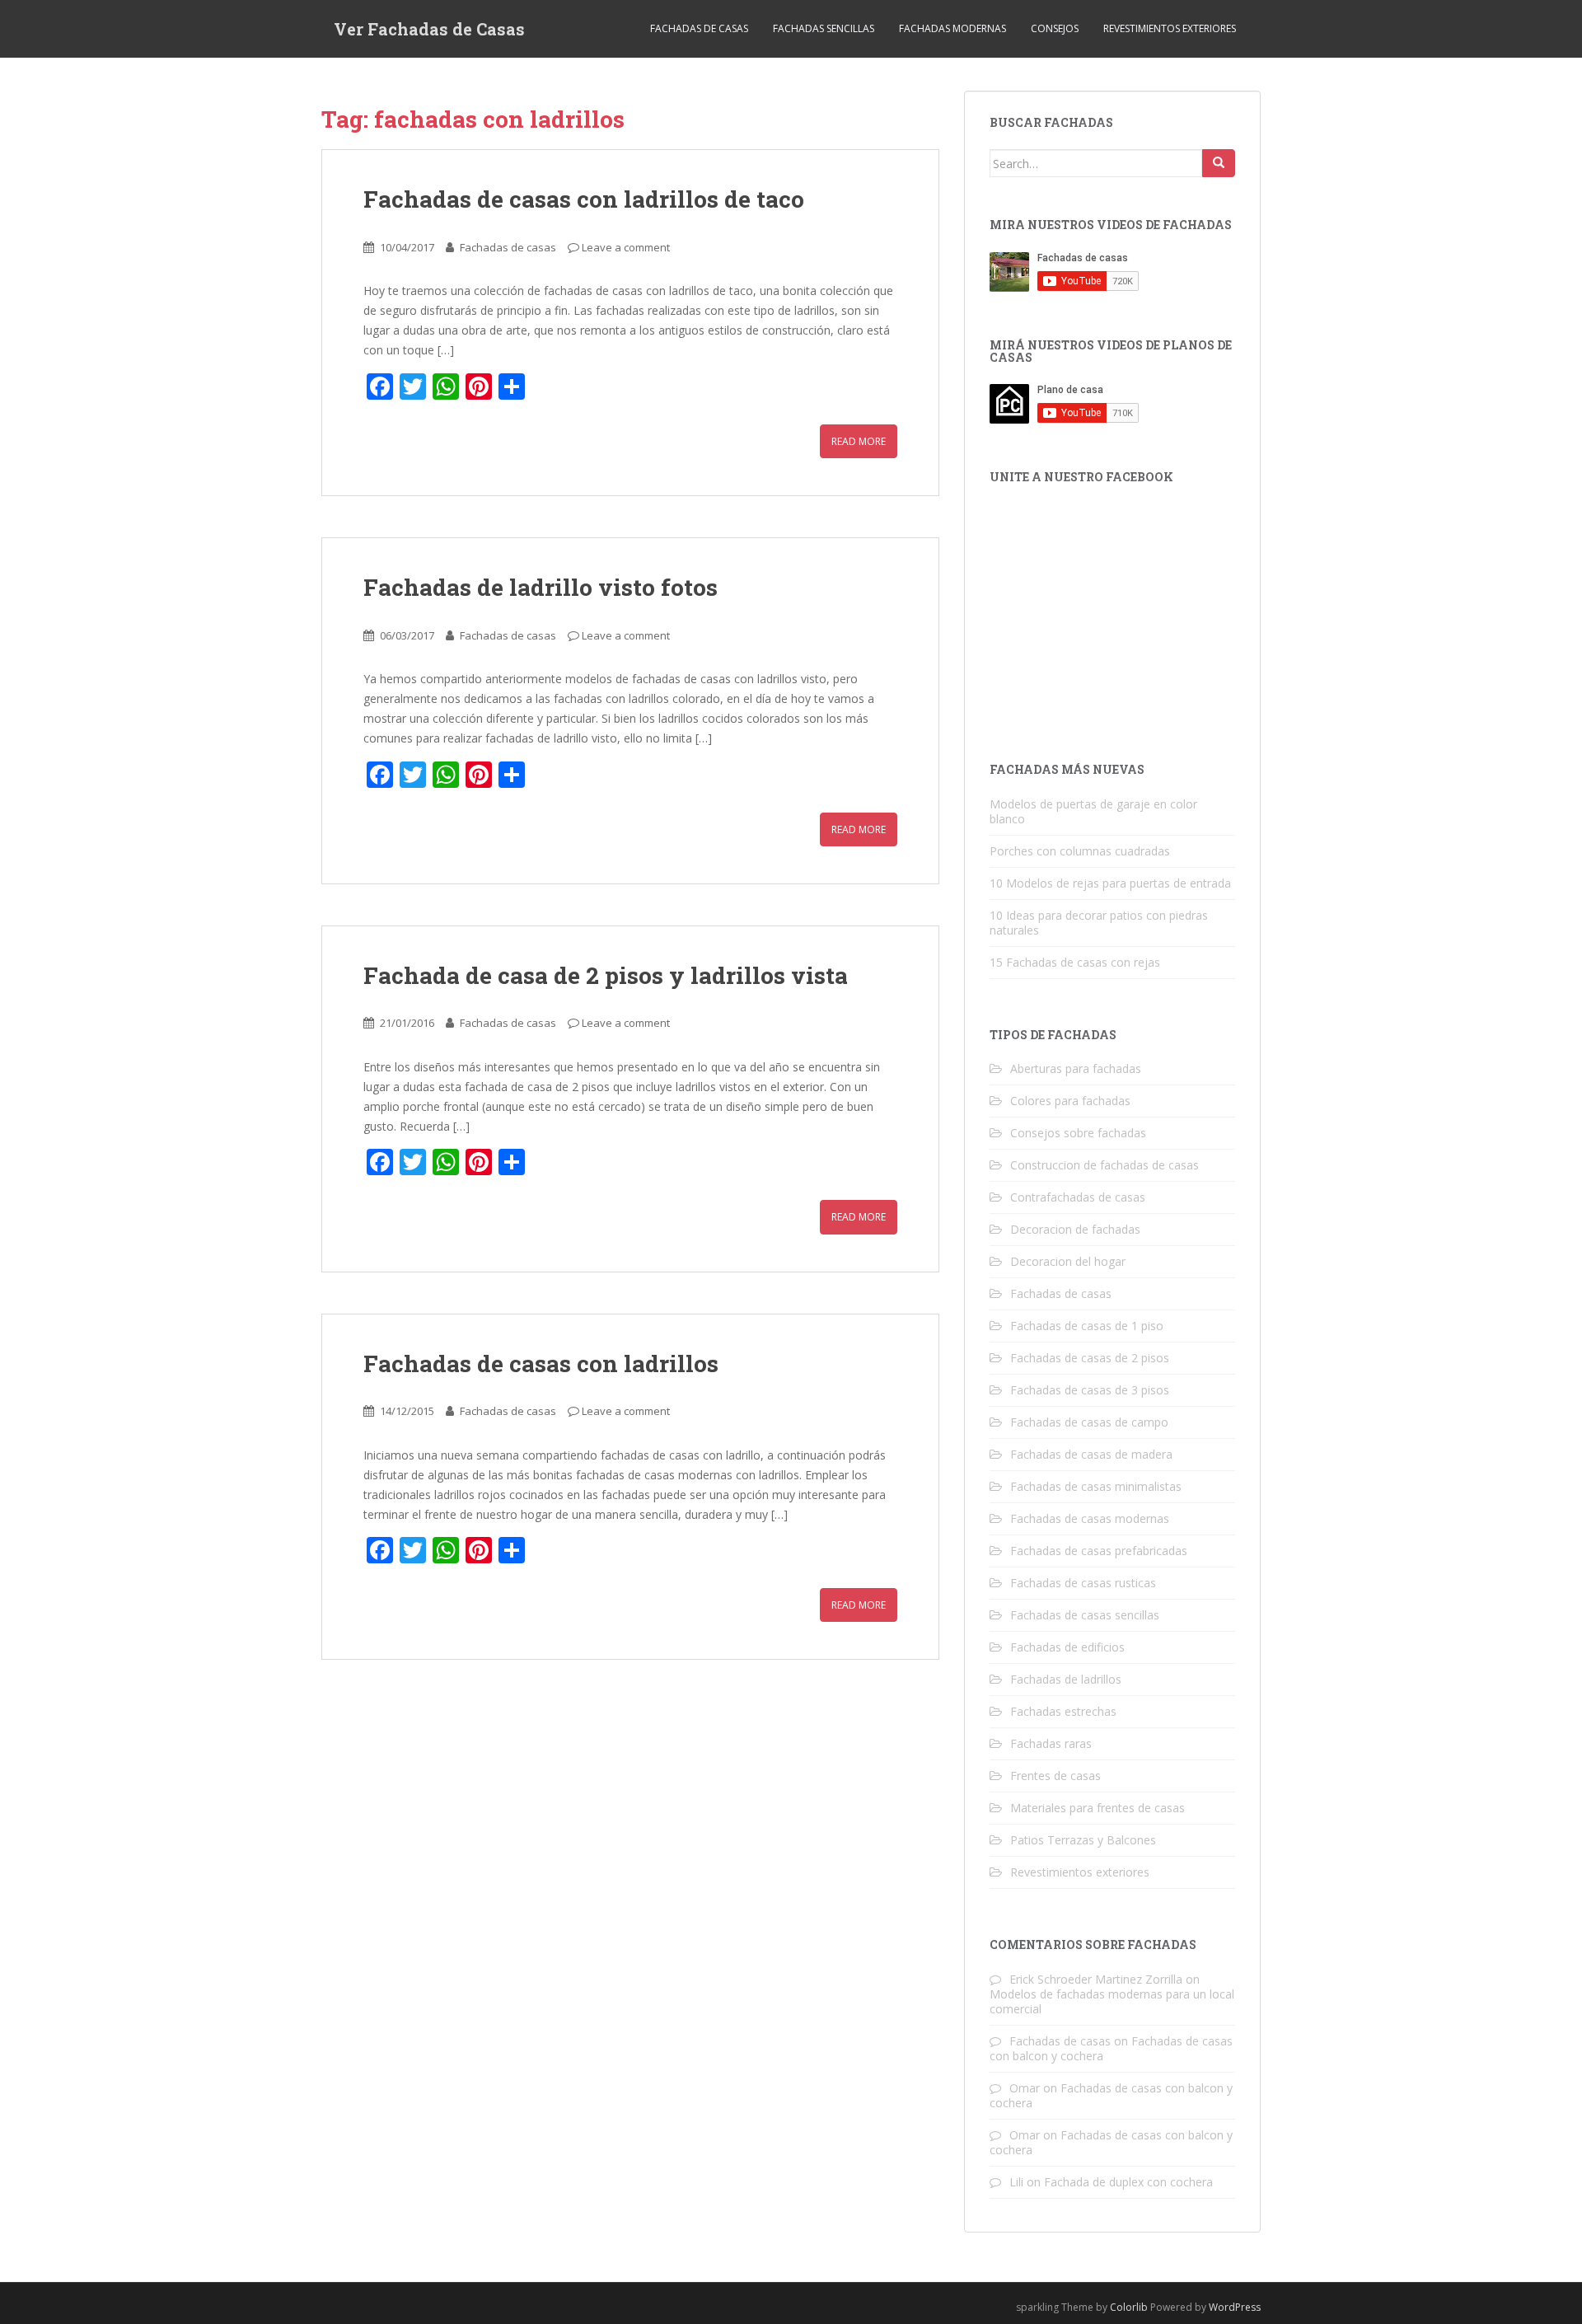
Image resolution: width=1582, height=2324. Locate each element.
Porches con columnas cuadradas (1080, 851)
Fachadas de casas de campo (1089, 1422)
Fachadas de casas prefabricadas (1099, 1551)
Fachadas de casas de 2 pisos (1090, 1358)
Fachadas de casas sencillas (1085, 1615)
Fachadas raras (1051, 1743)
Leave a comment (626, 247)
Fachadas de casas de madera (1091, 1454)
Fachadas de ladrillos (1066, 1679)
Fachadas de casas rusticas (1083, 1583)
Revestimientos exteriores (1170, 28)
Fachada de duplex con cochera (1128, 2182)
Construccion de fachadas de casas (1105, 1165)
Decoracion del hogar (1068, 1261)
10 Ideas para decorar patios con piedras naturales (1099, 923)
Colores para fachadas (1070, 1101)
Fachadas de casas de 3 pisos (1090, 1390)
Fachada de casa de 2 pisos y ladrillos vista (606, 975)
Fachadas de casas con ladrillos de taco (584, 199)
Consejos (1055, 28)
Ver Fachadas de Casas (429, 29)
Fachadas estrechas (1063, 1711)
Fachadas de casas (699, 28)
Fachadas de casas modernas (1090, 1518)
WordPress (1235, 2307)
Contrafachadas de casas (1078, 1197)
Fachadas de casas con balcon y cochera (1111, 2095)
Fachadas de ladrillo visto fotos (541, 587)
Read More (859, 441)
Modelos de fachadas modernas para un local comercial (1112, 2001)
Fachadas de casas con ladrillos (541, 1363)
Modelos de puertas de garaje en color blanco (1093, 811)
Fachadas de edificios (1067, 1647)
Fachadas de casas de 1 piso (1087, 1326)
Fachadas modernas (952, 28)
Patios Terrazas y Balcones (1083, 1840)
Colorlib (1129, 2307)
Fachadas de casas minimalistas (1096, 1486)
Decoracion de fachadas (1075, 1229)
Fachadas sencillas (824, 28)
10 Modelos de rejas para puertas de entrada (1110, 883)
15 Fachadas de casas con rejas (1075, 962)
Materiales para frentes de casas (1098, 1808)
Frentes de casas (1055, 1776)
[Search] (1219, 163)
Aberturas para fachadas (1076, 1068)
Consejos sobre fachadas (1078, 1133)
